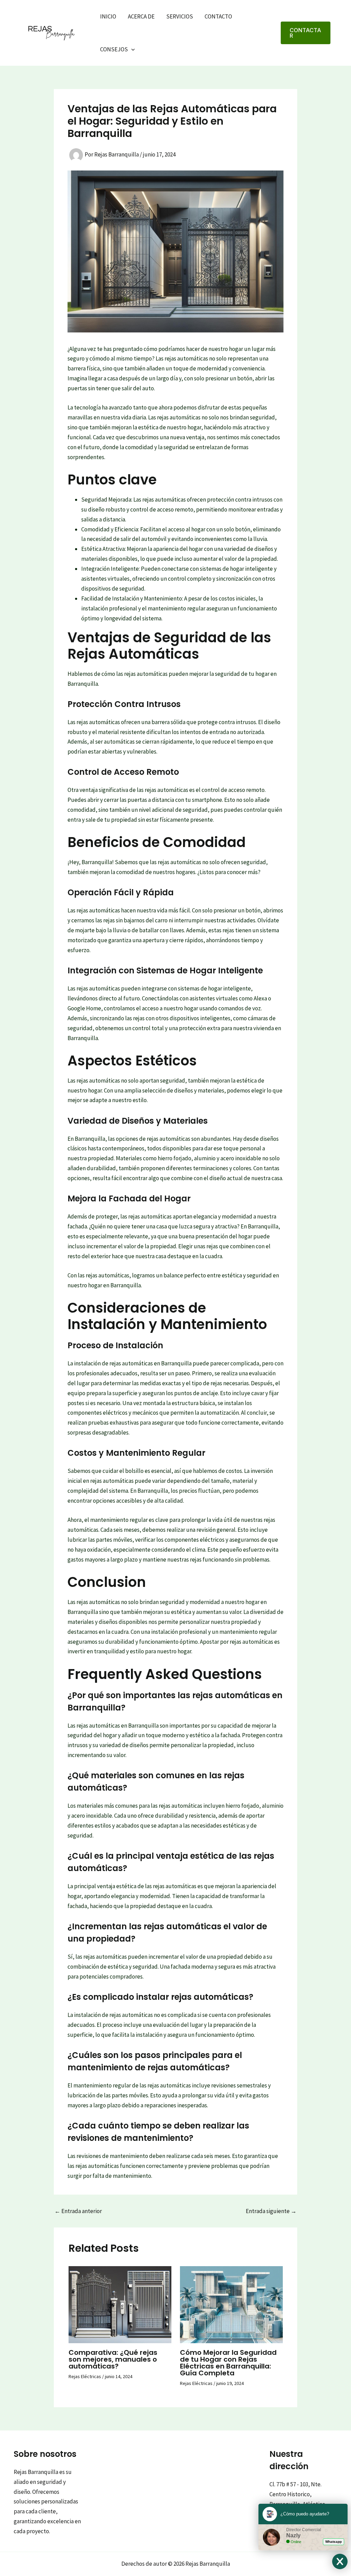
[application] (131, 49)
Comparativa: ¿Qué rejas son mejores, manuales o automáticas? (113, 2359)
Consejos (114, 49)
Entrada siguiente (271, 2211)
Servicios (180, 16)
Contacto (218, 16)
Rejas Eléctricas (85, 2376)
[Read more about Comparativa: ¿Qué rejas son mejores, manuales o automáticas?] (120, 2304)
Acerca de (141, 16)
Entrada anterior (78, 2211)
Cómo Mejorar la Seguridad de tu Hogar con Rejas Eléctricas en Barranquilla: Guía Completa (228, 2363)
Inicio (108, 16)
